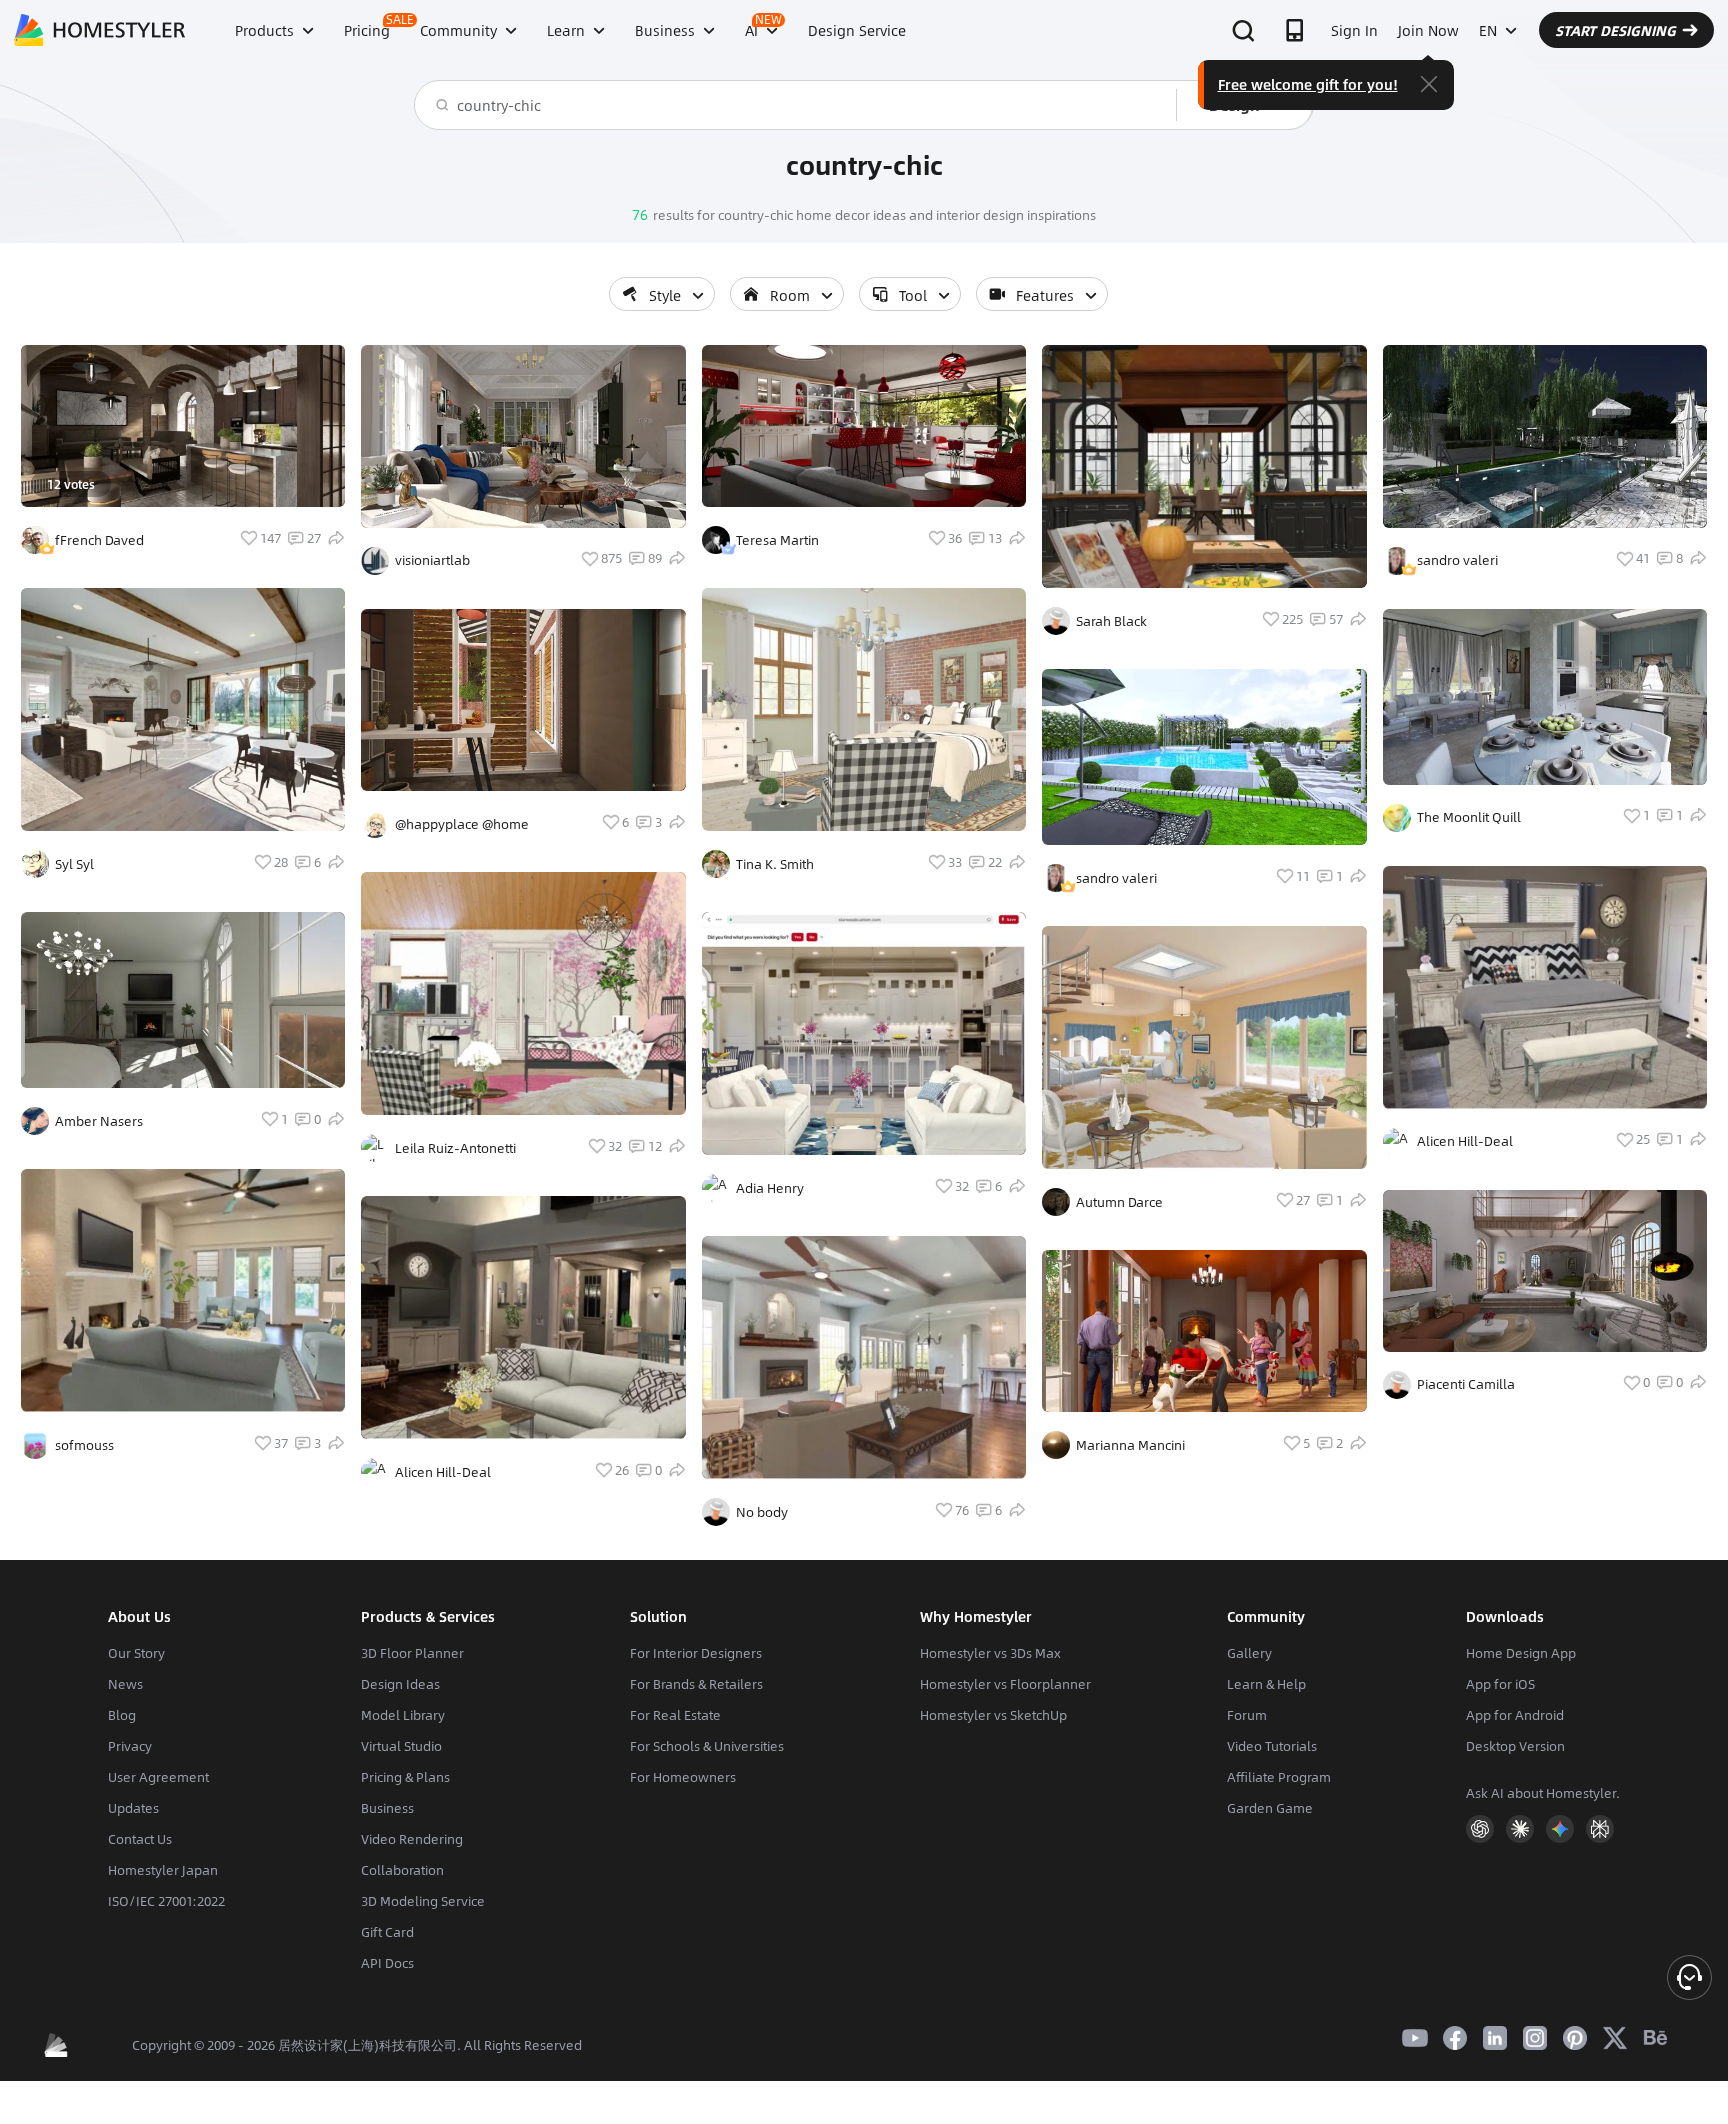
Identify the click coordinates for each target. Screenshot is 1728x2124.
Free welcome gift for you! (1308, 84)
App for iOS (1500, 1684)
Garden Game (1270, 1808)
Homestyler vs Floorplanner (1005, 1684)
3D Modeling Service (423, 1901)
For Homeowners (683, 1777)
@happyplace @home (462, 824)
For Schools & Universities (707, 1746)
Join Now (1428, 30)
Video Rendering (412, 1839)
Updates (133, 1808)
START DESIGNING (1615, 30)
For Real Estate (675, 1715)
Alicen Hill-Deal (443, 1472)
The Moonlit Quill (1469, 817)
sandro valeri (1116, 878)
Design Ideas (400, 1684)
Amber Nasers (99, 1121)
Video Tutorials (1272, 1746)
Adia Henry (770, 1188)
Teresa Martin (777, 540)
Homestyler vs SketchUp (993, 1715)
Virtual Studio (401, 1746)
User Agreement (158, 1777)
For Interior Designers (696, 1653)
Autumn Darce (1119, 1202)
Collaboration (402, 1870)
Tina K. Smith (775, 864)
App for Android (1515, 1715)
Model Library (403, 1715)
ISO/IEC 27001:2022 (166, 1901)
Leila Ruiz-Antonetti (455, 1148)
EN (1488, 30)
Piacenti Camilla (1466, 1384)
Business (387, 1808)
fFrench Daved (99, 540)
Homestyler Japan (163, 1870)
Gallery (1249, 1653)
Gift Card (387, 1932)
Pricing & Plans (405, 1777)
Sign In (1354, 30)
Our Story (136, 1653)
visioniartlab (432, 560)
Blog (122, 1715)
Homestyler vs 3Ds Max (990, 1653)
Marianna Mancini (1130, 1445)
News (125, 1684)
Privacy (130, 1746)
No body (762, 1512)
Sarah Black (1111, 621)
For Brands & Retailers (696, 1684)
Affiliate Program (1279, 1777)
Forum (1247, 1715)
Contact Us (140, 1839)
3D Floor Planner (412, 1653)
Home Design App (1521, 1653)
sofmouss (84, 1445)
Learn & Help (1266, 1684)
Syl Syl (74, 864)
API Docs (387, 1963)
